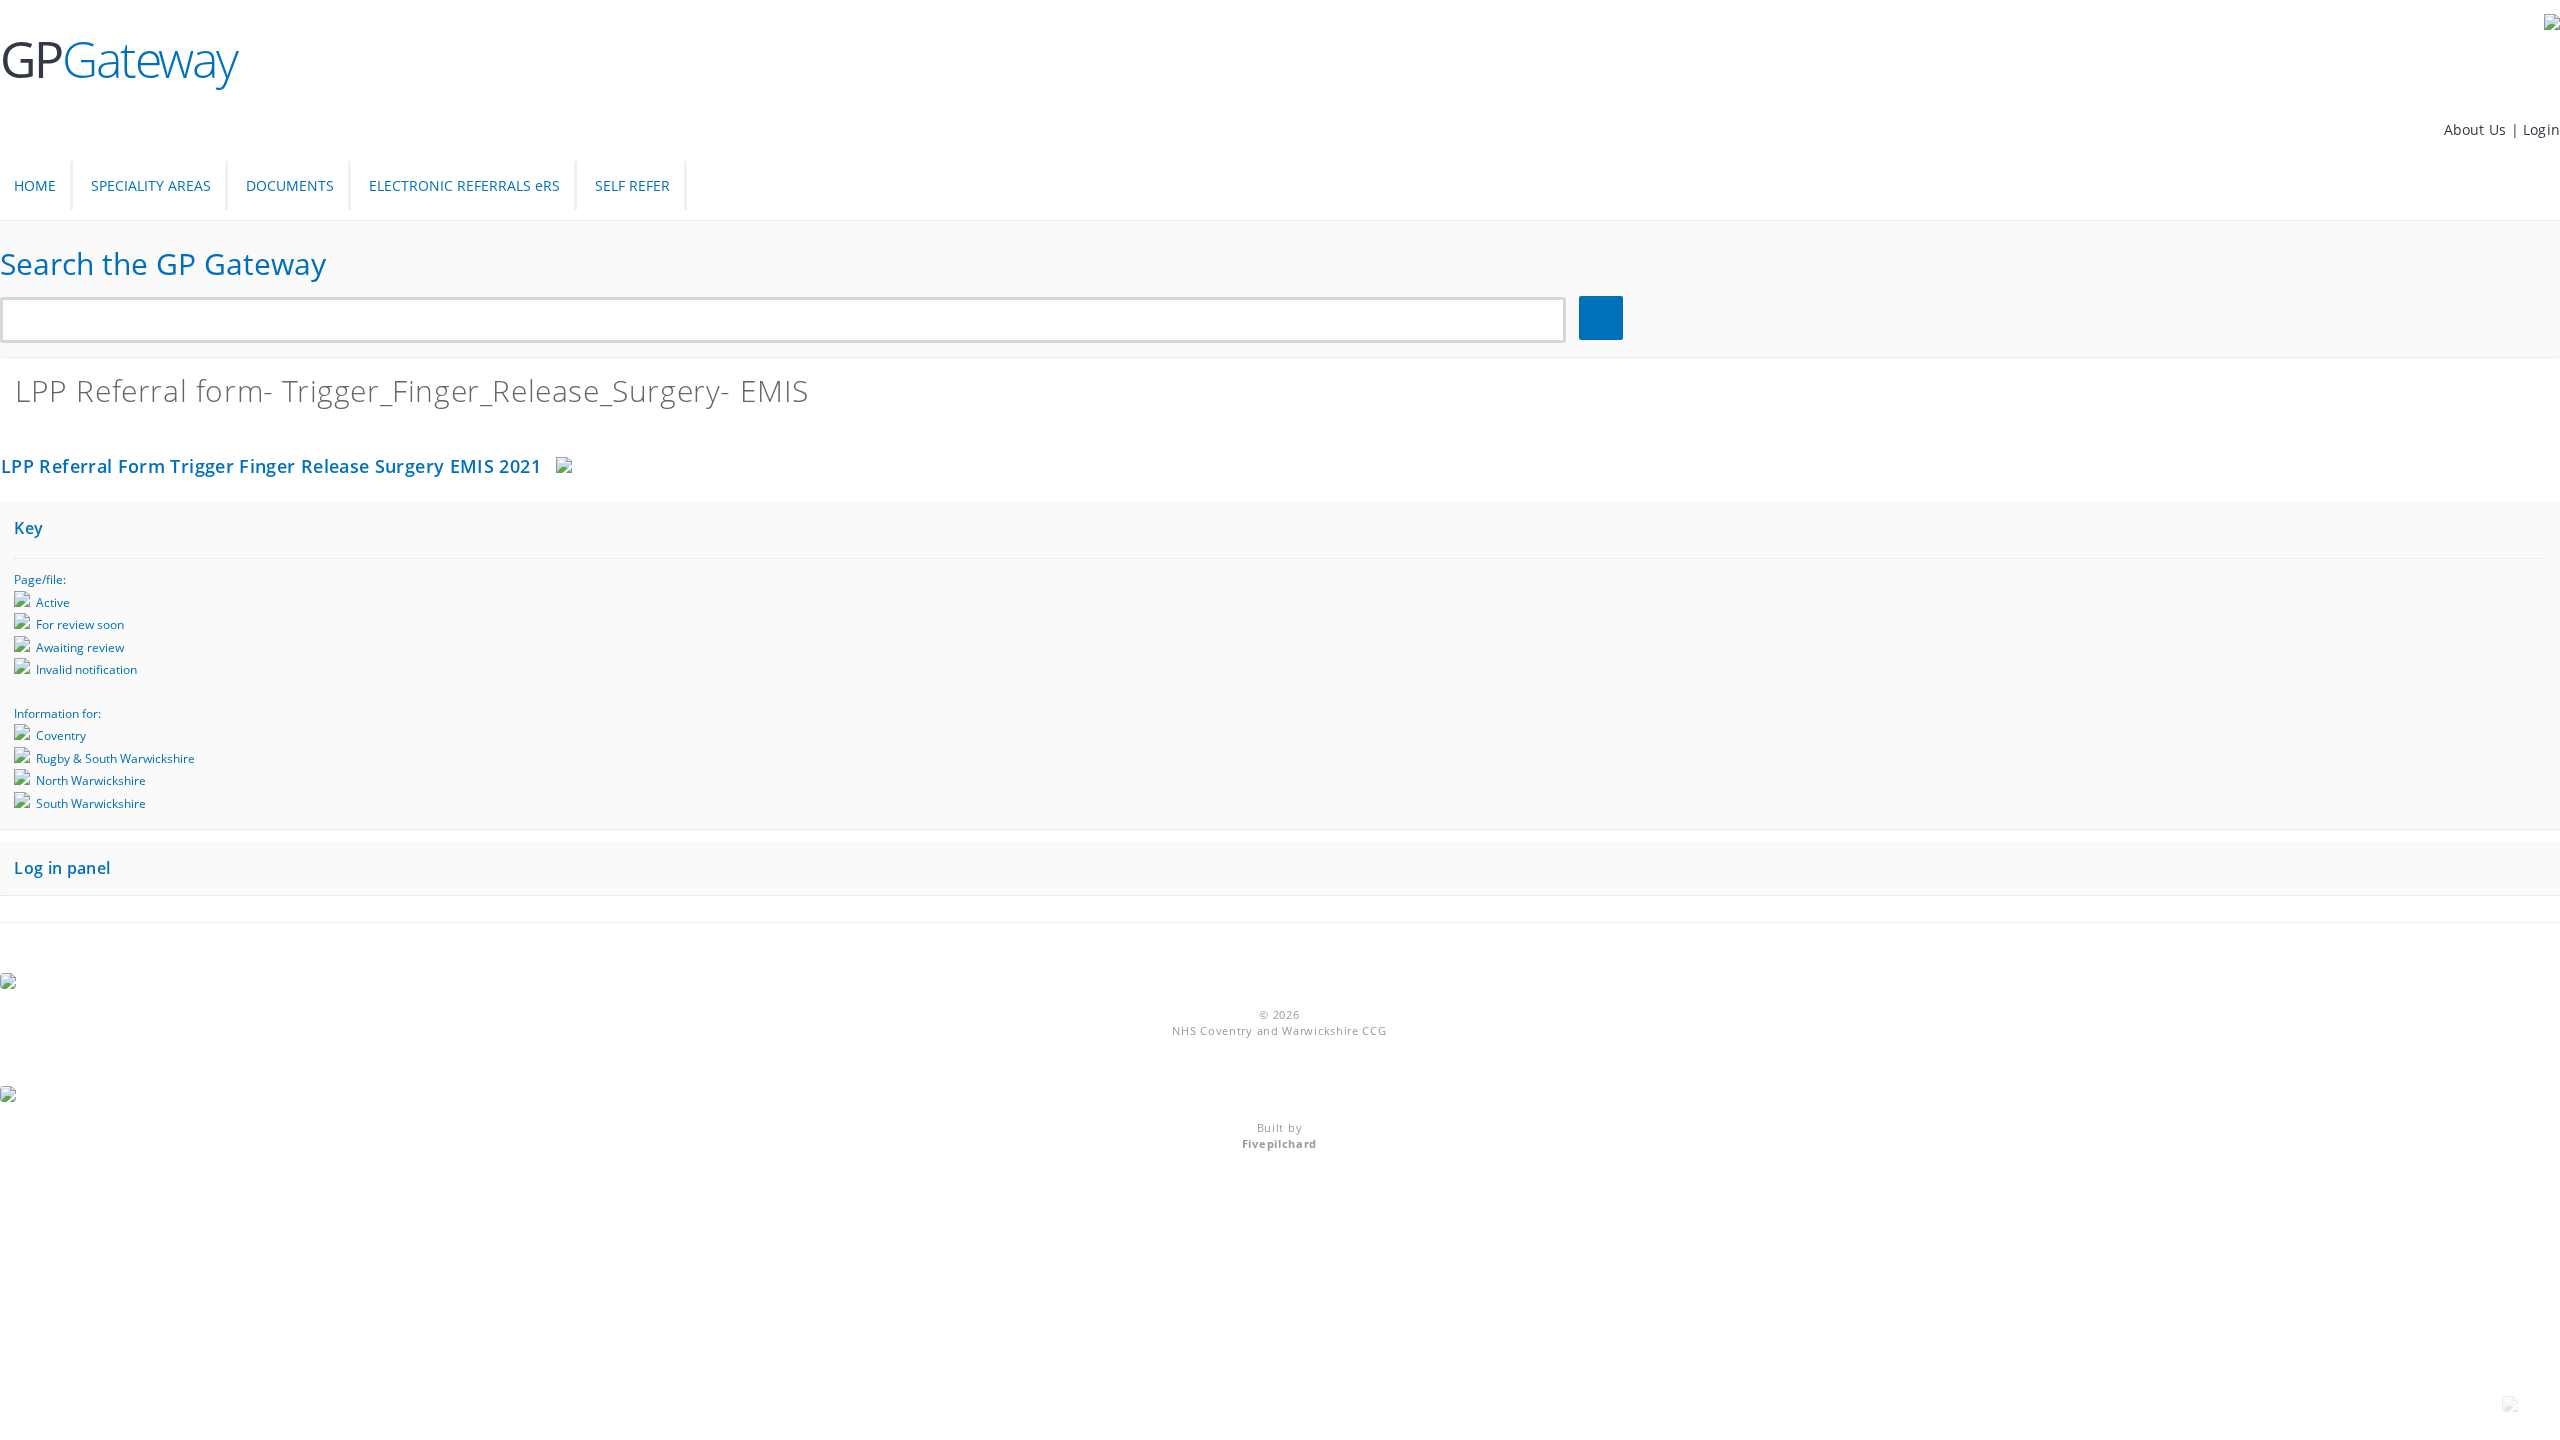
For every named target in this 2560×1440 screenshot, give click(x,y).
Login (2541, 129)
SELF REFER (632, 185)
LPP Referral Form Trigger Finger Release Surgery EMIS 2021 (271, 466)
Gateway (118, 59)
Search (1604, 318)
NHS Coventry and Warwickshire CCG (1279, 1030)
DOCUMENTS (290, 185)
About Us (2477, 129)
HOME (35, 185)
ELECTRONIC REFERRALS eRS (464, 185)
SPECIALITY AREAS (151, 185)
